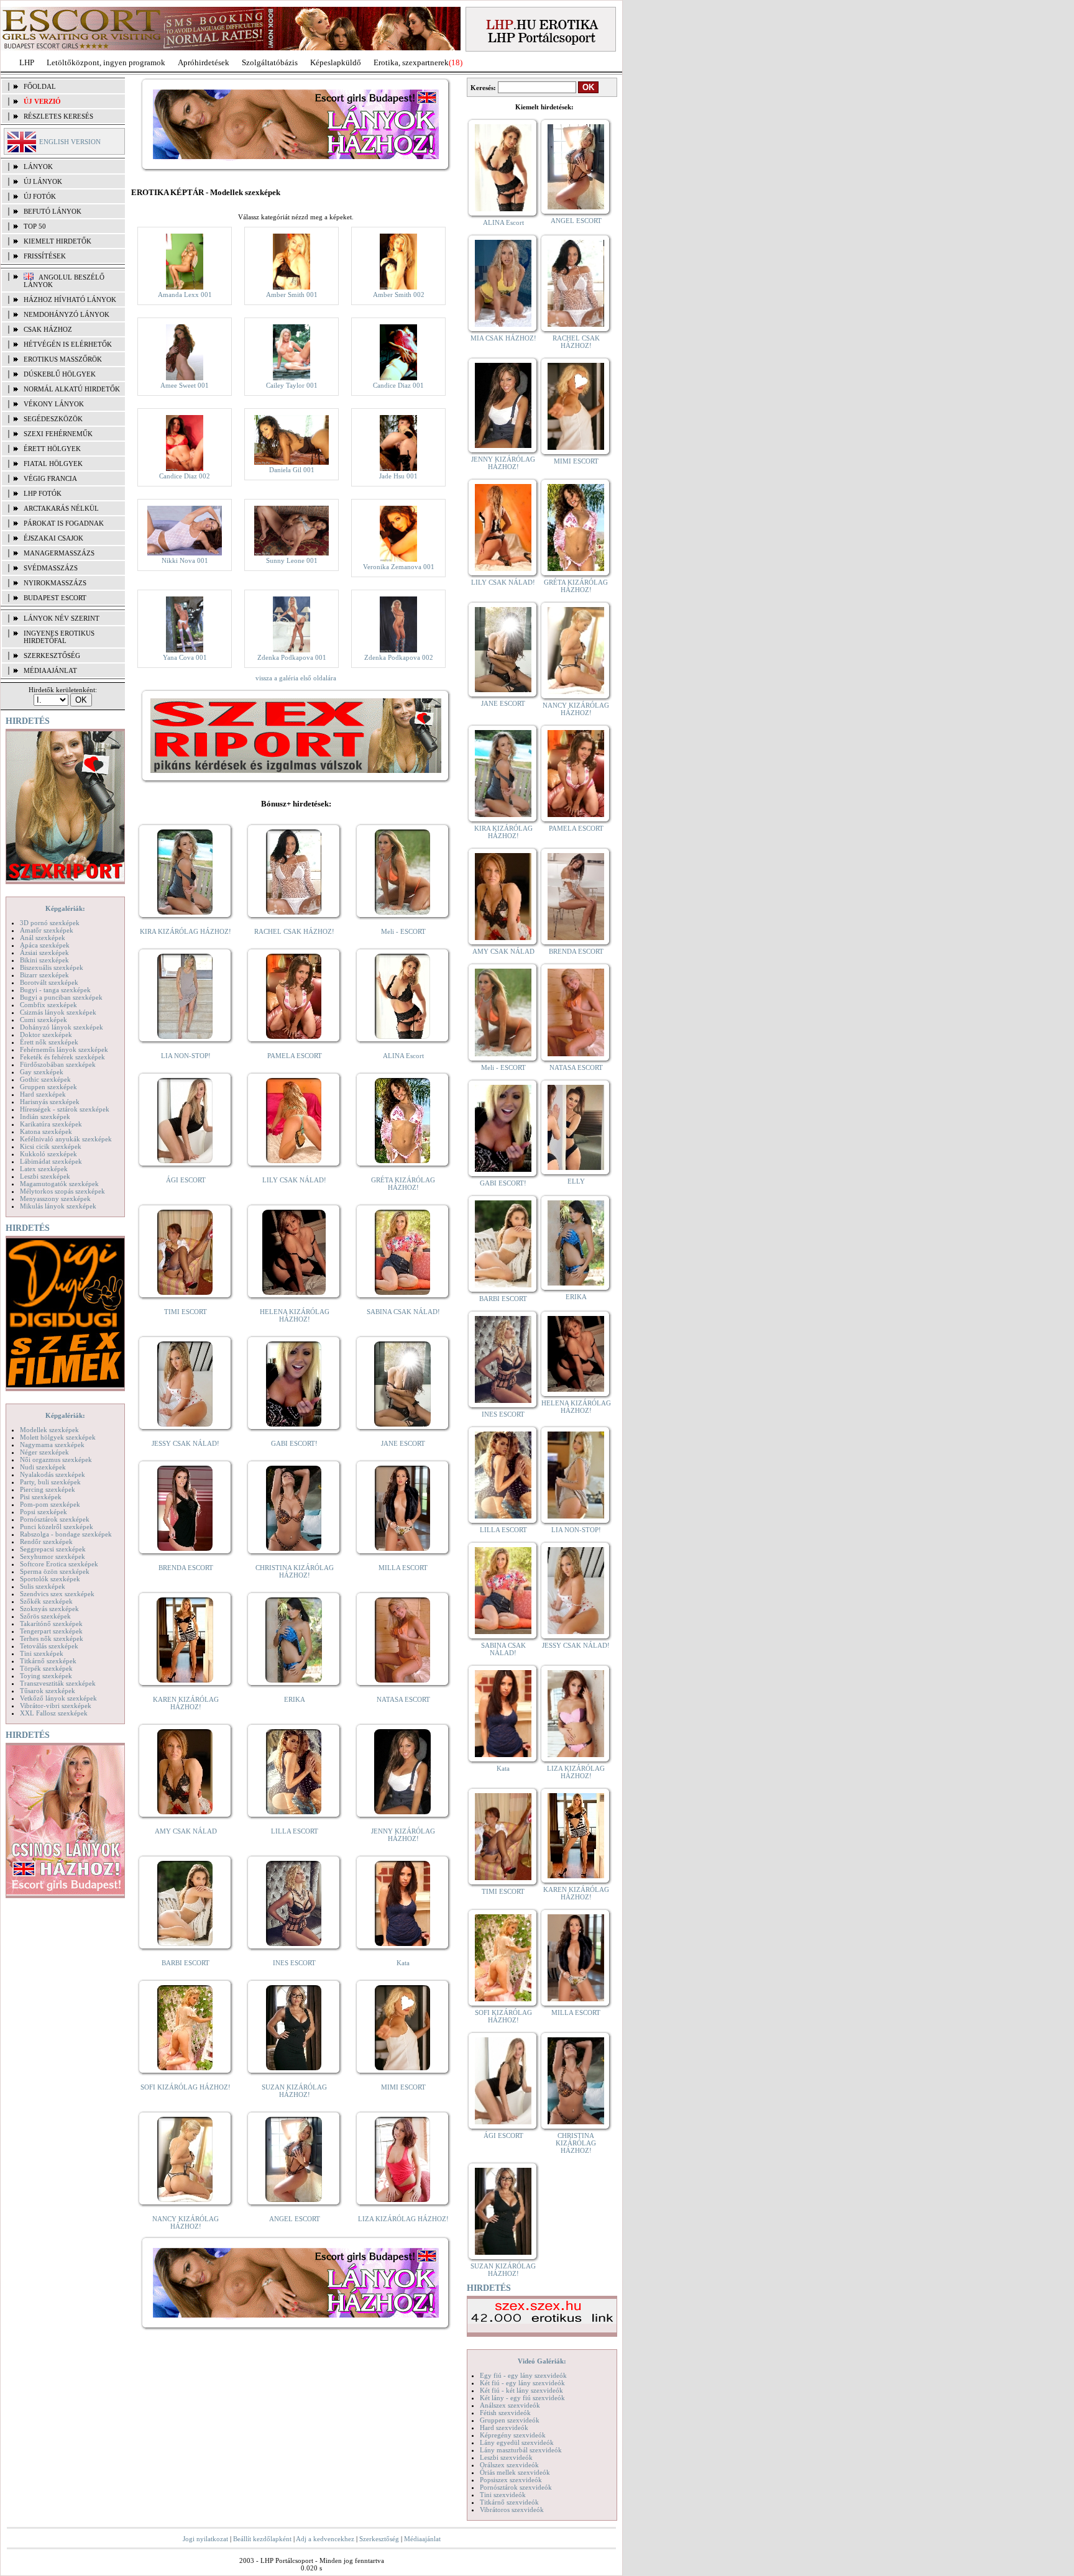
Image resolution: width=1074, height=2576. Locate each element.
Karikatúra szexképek (51, 1124)
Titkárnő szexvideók (509, 2502)
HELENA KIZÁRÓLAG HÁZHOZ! (295, 1315)
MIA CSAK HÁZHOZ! (503, 338)
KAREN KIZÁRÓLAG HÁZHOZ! (186, 1703)
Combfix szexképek (48, 1005)
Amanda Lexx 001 (185, 295)
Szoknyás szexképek (49, 1609)
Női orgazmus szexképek (56, 1459)
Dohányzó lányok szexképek (62, 1027)
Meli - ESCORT (403, 931)
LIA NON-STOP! (186, 1056)
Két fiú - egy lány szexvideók (522, 2383)
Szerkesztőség (379, 2539)
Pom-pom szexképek (50, 1504)
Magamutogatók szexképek (59, 1184)
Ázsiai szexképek (44, 952)
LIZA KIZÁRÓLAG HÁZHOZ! (403, 2219)
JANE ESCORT (403, 1443)
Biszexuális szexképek (52, 967)
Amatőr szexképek (47, 930)
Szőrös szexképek (45, 1616)
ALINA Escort (403, 1056)
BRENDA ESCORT (186, 1568)
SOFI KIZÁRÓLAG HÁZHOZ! (186, 2087)
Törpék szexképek (46, 1668)
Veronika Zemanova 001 (399, 567)
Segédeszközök (53, 419)
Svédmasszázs (51, 568)
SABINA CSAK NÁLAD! (403, 1312)
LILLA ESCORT (295, 1831)
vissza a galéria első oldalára (296, 678)
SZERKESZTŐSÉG (52, 655)
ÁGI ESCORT (186, 1180)
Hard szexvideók (504, 2428)
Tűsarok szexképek (48, 1691)
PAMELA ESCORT (295, 1056)
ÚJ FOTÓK (40, 196)
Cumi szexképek (44, 1020)
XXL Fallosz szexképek (54, 1713)
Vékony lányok (54, 404)
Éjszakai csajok (53, 538)
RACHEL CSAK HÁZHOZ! (294, 931)
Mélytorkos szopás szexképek (62, 1191)
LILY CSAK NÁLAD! (294, 1180)
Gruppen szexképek (48, 1087)
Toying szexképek (46, 1676)
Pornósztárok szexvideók (516, 2487)
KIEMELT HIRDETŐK (57, 241)
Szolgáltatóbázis (270, 62)
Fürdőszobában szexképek (58, 1064)
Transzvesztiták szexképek (58, 1683)
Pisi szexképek (41, 1497)
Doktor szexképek (46, 1035)
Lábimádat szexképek (51, 1161)
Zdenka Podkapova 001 (292, 657)
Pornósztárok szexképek (55, 1519)
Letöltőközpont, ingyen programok (106, 62)
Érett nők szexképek (49, 1042)
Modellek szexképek (49, 1430)
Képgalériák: (65, 908)
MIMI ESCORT (403, 2087)
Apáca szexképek (45, 945)
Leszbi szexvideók (506, 2457)
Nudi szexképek (43, 1467)
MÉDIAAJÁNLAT (50, 670)
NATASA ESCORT (403, 1699)
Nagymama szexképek (52, 1445)
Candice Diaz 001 (398, 385)
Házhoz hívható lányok (70, 299)
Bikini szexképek (44, 960)
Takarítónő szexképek (51, 1624)
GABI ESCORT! (294, 1443)
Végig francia (50, 478)
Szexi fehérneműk (58, 434)
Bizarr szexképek (44, 975)
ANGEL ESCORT (295, 2219)
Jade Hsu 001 (398, 476)
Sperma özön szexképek (55, 1571)
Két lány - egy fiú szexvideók (522, 2398)
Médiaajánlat (422, 2539)
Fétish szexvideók (505, 2413)
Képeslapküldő (336, 62)
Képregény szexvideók (513, 2435)
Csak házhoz (48, 329)
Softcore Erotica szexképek (59, 1564)
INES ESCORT (294, 1963)
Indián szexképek (45, 1117)
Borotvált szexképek (49, 982)
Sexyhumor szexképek (53, 1556)
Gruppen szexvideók (510, 2420)
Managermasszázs (59, 553)
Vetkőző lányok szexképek (58, 1698)
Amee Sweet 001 (185, 385)
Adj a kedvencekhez (325, 2539)
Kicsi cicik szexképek (51, 1146)
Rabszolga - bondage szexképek (66, 1534)
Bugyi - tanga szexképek (55, 990)
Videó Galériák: (542, 2361)
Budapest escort (55, 598)
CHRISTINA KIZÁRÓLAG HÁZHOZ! (295, 1571)
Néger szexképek (44, 1452)
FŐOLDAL (40, 86)
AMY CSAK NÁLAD (186, 1831)
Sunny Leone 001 (292, 560)
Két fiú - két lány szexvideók (521, 2390)
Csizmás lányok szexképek (58, 1012)
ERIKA (295, 1699)
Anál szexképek (43, 938)
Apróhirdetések (204, 62)
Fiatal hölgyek (53, 464)
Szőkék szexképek (46, 1601)
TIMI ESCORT (186, 1312)
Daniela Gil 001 (292, 470)
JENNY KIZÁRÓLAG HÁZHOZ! (403, 1835)
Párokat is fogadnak (64, 523)
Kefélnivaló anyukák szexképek (66, 1139)
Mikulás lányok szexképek (58, 1206)
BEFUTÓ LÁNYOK (53, 211)
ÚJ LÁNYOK (43, 181)
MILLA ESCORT (403, 1568)
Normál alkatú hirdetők (72, 389)
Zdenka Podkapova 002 (399, 657)
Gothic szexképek (45, 1079)
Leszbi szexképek (45, 1176)
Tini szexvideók (503, 2495)
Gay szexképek (42, 1072)
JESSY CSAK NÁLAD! (186, 1443)
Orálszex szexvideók (509, 2465)
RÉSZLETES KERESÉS (58, 116)
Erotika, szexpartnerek (411, 62)
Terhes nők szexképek (52, 1638)
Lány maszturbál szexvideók (521, 2450)
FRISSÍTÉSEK (45, 256)
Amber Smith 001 (292, 295)
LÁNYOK (38, 167)
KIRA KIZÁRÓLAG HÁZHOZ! (186, 931)
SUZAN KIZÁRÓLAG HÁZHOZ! (294, 2091)
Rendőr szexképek (46, 1541)
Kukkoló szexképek (48, 1154)
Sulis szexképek (43, 1586)
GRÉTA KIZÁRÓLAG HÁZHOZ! (403, 1184)
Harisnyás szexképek (50, 1102)
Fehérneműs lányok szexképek (64, 1049)
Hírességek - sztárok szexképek (65, 1109)
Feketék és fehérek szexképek (62, 1057)
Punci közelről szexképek (57, 1527)
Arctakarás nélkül (61, 508)
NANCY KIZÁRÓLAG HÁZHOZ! (186, 2222)
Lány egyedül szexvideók (517, 2442)
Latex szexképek (44, 1169)
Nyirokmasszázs (55, 583)
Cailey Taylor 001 (292, 385)
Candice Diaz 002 (185, 476)
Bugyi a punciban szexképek (61, 997)
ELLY (576, 1181)
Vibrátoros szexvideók (512, 2510)
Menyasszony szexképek (55, 1199)
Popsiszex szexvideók (511, 2480)
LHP (27, 62)
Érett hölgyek (52, 449)
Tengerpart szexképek (51, 1631)
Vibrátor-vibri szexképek (56, 1706)
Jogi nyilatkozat (205, 2539)
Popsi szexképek (44, 1512)
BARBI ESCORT (186, 1963)
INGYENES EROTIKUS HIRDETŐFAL (59, 637)
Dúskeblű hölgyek (60, 374)
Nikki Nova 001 (185, 560)
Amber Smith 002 (399, 295)
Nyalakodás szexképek (53, 1474)
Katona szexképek (46, 1131)
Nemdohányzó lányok (67, 314)
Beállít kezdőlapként (262, 2539)
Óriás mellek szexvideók (515, 2472)
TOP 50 (35, 226)
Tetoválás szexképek (49, 1646)
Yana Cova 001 (185, 657)
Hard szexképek (43, 1094)
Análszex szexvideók (510, 2405)
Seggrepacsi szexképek (53, 1549)
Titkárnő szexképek (48, 1661)
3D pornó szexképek (50, 923)
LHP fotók (43, 493)
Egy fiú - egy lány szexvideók (523, 2375)
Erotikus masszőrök (63, 359)
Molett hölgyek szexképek (58, 1437)
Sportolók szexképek (50, 1579)
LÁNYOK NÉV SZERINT (62, 618)
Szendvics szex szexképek (57, 1594)
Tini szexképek (42, 1653)
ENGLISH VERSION (70, 142)
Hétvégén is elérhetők (68, 344)
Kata (403, 1963)
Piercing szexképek (48, 1489)
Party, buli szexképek (50, 1482)
